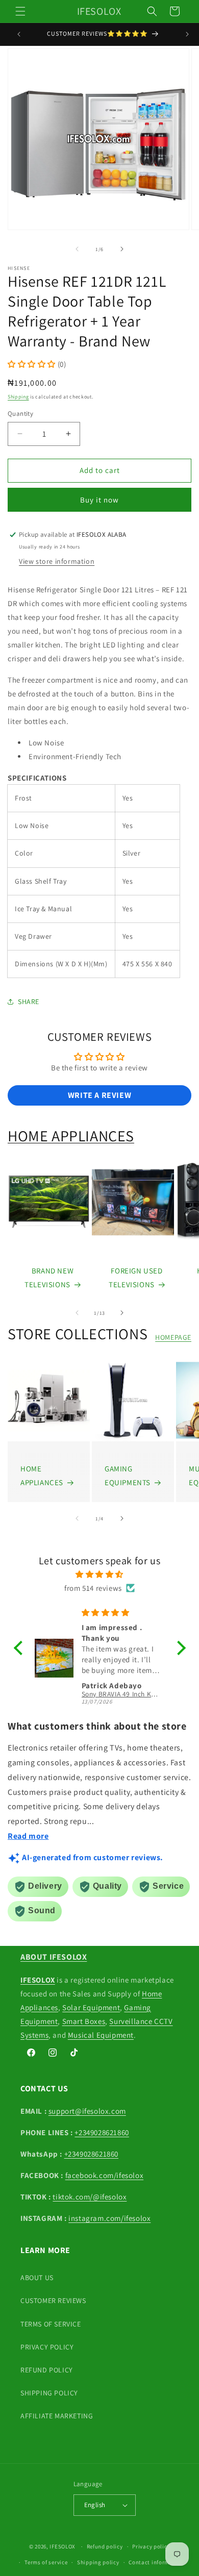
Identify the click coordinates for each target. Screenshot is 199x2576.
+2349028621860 (102, 2132)
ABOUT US (37, 2278)
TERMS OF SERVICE (51, 2324)
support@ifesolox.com (87, 2111)
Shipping (18, 397)
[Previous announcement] (19, 34)
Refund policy (105, 2546)
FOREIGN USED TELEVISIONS (135, 1278)
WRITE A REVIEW (99, 1095)
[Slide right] (122, 249)
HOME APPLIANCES (71, 1136)
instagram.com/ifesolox (109, 2218)
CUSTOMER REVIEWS (53, 2300)
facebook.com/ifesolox (105, 2175)
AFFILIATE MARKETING (57, 2416)
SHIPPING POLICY (49, 2393)
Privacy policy (151, 2546)
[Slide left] (77, 249)
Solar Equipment (91, 2007)
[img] (100, 1574)
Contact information (156, 2562)
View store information (57, 561)
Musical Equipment (101, 2035)
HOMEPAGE (173, 1337)
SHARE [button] (29, 1002)
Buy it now (99, 500)
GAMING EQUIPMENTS (128, 1475)
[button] (20, 11)
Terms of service (46, 2562)
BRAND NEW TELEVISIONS (49, 1278)
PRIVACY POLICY (47, 2347)
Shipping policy (98, 2562)
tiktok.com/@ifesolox (90, 2197)
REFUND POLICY (47, 2370)
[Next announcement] (187, 34)
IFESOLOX (63, 2546)
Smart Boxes (84, 2021)
